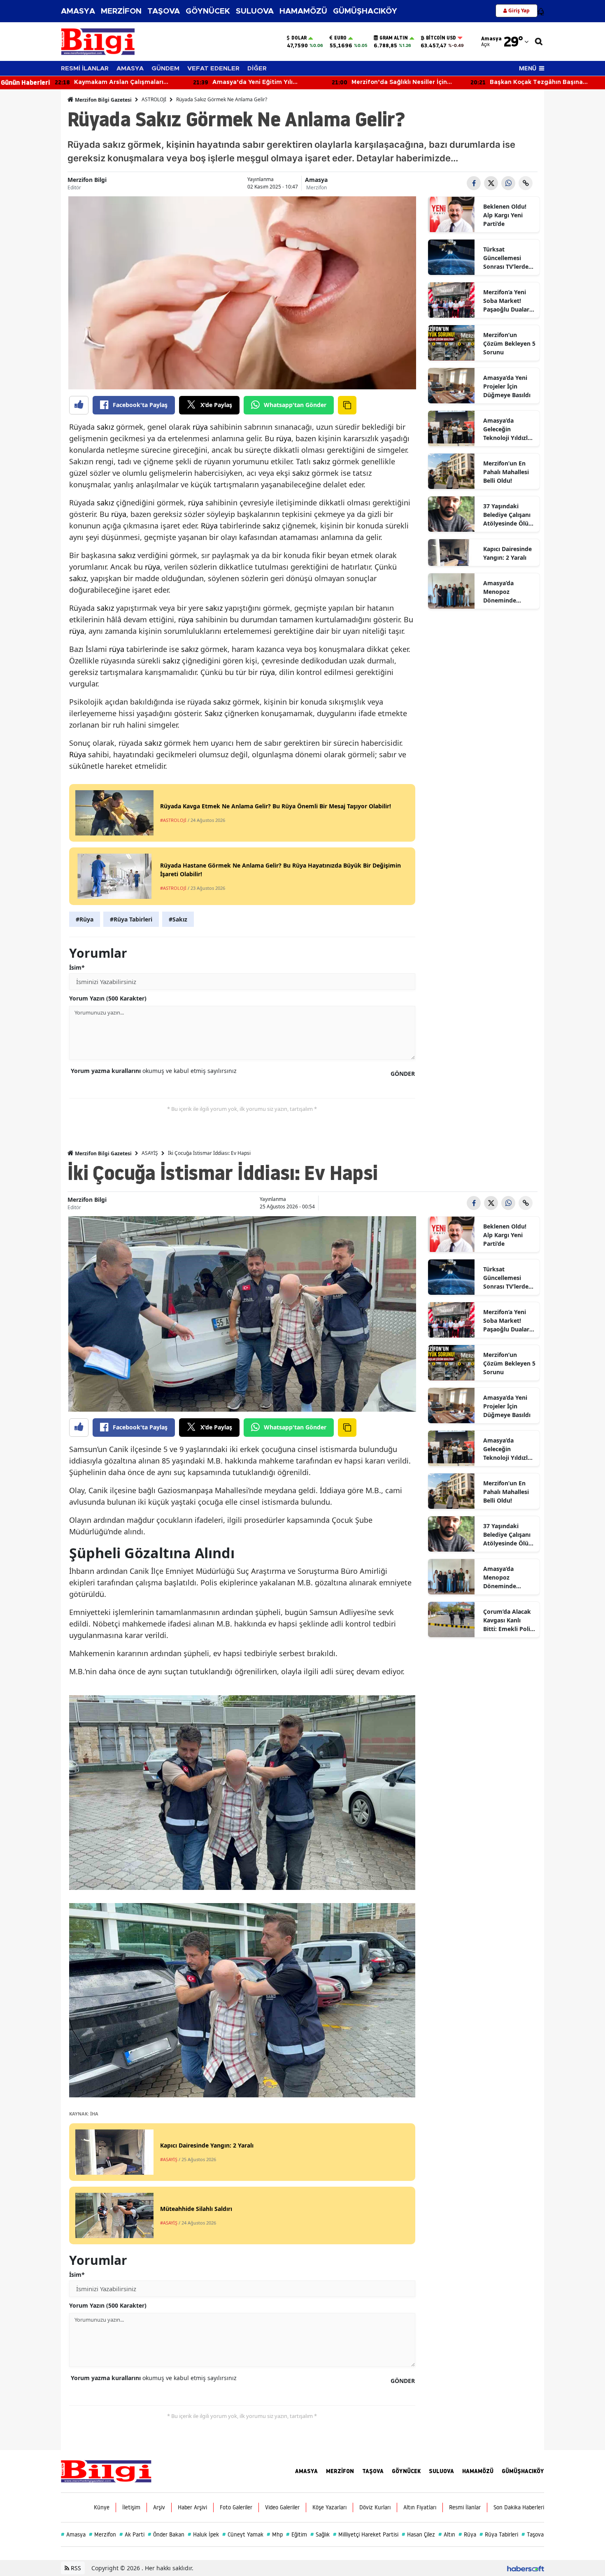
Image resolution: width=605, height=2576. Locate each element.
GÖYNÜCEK (208, 11)
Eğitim (297, 2534)
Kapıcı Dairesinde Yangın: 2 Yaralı (507, 553)
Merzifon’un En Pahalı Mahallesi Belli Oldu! (506, 472)
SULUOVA (255, 11)
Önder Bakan (166, 2534)
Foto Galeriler (236, 2507)
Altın (447, 2534)
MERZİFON (121, 11)
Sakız (213, 713)
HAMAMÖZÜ (303, 11)
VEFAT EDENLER (213, 69)
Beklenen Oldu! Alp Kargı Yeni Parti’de (505, 215)
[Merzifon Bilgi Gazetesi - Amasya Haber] (106, 2471)
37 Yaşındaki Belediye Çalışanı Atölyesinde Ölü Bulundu (507, 515)
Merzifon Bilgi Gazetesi (103, 100)
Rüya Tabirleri (499, 2534)
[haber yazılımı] (526, 2568)
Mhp (275, 2534)
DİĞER (257, 69)
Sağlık (320, 2534)
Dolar (299, 38)
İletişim (131, 2507)
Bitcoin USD (441, 38)
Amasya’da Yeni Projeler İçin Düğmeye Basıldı (507, 386)
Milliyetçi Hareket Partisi (366, 2534)
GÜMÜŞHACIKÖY (365, 11)
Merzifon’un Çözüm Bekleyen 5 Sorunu (509, 343)
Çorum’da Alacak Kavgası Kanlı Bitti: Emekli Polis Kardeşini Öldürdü (509, 1620)
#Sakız (178, 919)
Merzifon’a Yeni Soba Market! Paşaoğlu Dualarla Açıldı (509, 301)
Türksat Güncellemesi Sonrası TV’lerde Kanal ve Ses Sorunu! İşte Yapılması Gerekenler (506, 258)
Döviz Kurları (375, 2507)
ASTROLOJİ (154, 99)
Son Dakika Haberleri (519, 2507)
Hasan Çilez (418, 2534)
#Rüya (85, 919)
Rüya (209, 526)
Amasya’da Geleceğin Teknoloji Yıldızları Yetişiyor (509, 429)
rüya (200, 427)
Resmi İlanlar (465, 2507)
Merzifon (316, 187)
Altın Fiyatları (420, 2507)
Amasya (316, 180)
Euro (340, 38)
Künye (102, 2507)
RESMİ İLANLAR (85, 69)
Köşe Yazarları (329, 2507)
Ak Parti (132, 2534)
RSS (75, 2568)
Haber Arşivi (192, 2507)
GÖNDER (403, 1074)
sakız (105, 427)
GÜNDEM (165, 69)
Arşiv (159, 2507)
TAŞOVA (164, 11)
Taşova (533, 2534)
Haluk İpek (203, 2534)
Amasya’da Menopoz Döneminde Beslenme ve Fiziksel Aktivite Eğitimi (506, 592)
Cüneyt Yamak (243, 2534)
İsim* (77, 967)
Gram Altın (394, 38)
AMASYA (78, 11)
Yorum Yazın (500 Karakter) (108, 998)
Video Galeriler (282, 2507)
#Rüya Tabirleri (131, 919)
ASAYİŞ (150, 1153)
